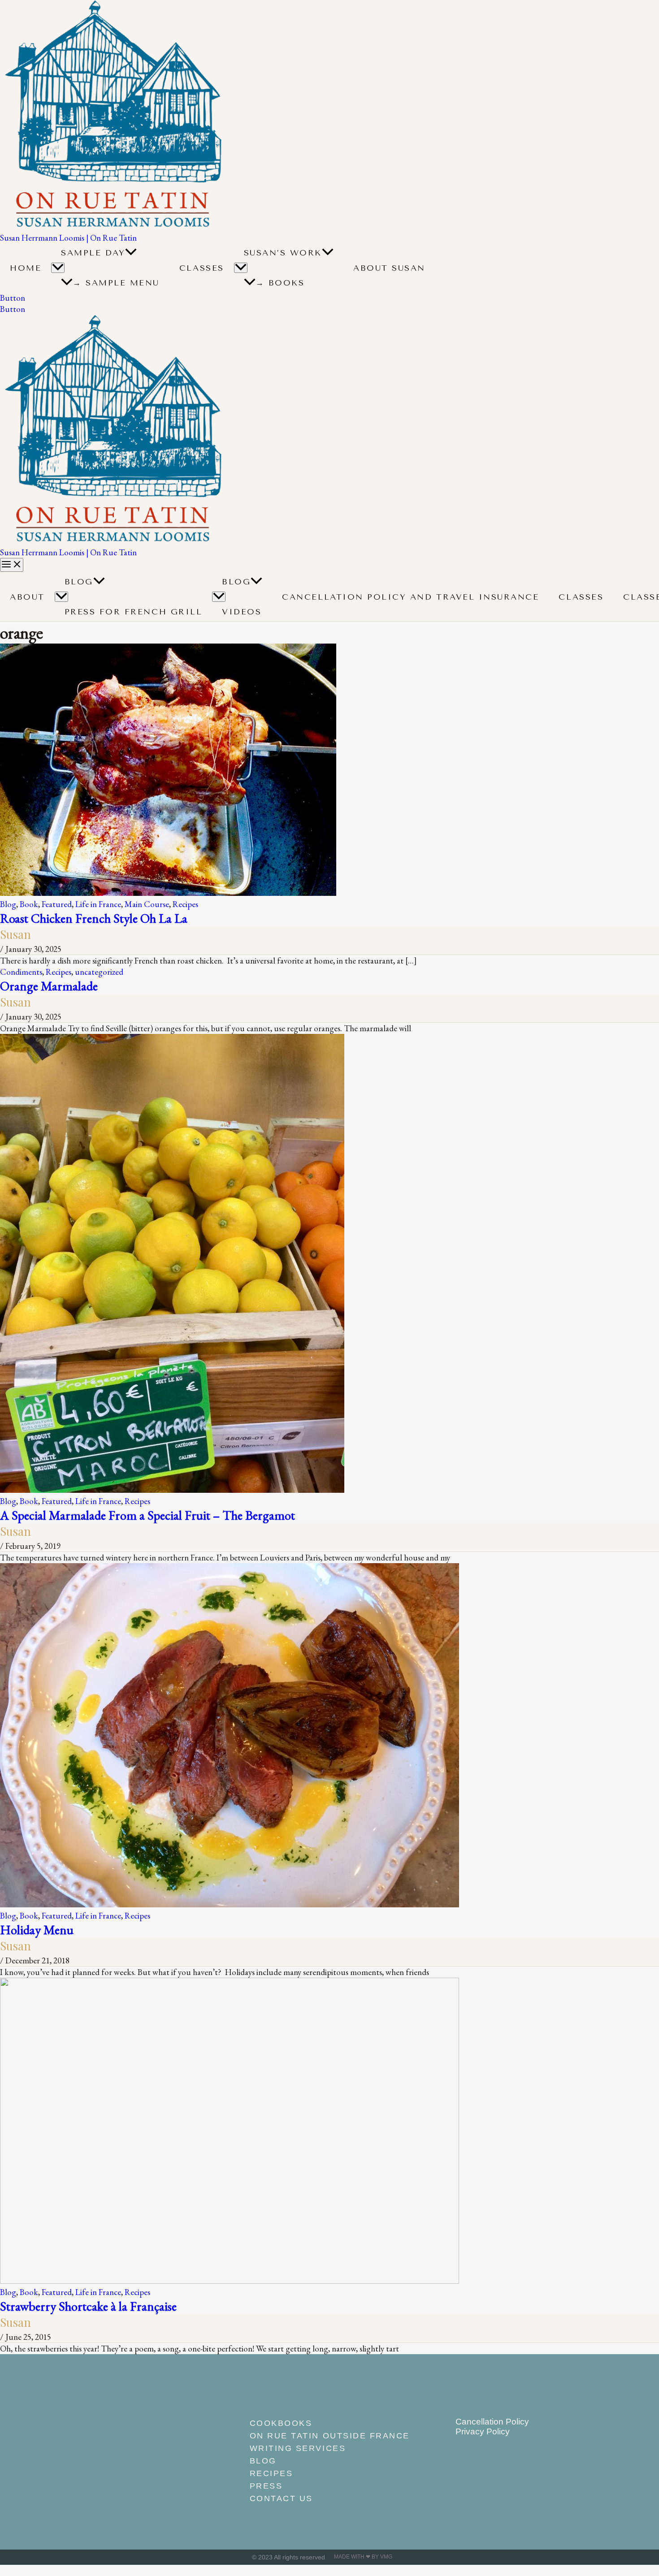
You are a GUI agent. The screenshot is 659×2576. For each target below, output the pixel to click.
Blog (79, 582)
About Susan (389, 268)
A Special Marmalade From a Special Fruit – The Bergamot (147, 1515)
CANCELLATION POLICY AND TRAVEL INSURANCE (410, 597)
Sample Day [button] (93, 253)
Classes (202, 268)
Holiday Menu (37, 1930)
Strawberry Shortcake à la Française (88, 2306)
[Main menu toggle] (12, 565)
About (27, 597)
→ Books (280, 283)
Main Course (147, 904)
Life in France (98, 904)
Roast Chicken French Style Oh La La (94, 918)
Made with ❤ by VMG (363, 2557)
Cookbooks (281, 2423)
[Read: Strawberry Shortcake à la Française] (230, 2281)
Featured (57, 904)
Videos (242, 612)
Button (13, 309)
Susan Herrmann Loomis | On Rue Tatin (68, 238)
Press (266, 2486)
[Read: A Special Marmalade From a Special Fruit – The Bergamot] (172, 1490)
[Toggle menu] (61, 597)
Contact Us (281, 2498)
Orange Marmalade (49, 986)
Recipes (185, 904)
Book (29, 904)
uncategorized (99, 972)
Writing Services (298, 2448)
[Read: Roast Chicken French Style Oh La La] (168, 893)
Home (26, 268)
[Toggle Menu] (58, 268)
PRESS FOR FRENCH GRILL (134, 612)
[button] (131, 253)
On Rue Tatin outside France (330, 2436)
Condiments (21, 972)
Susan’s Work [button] (283, 253)
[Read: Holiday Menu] (230, 1904)
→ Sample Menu (116, 283)
